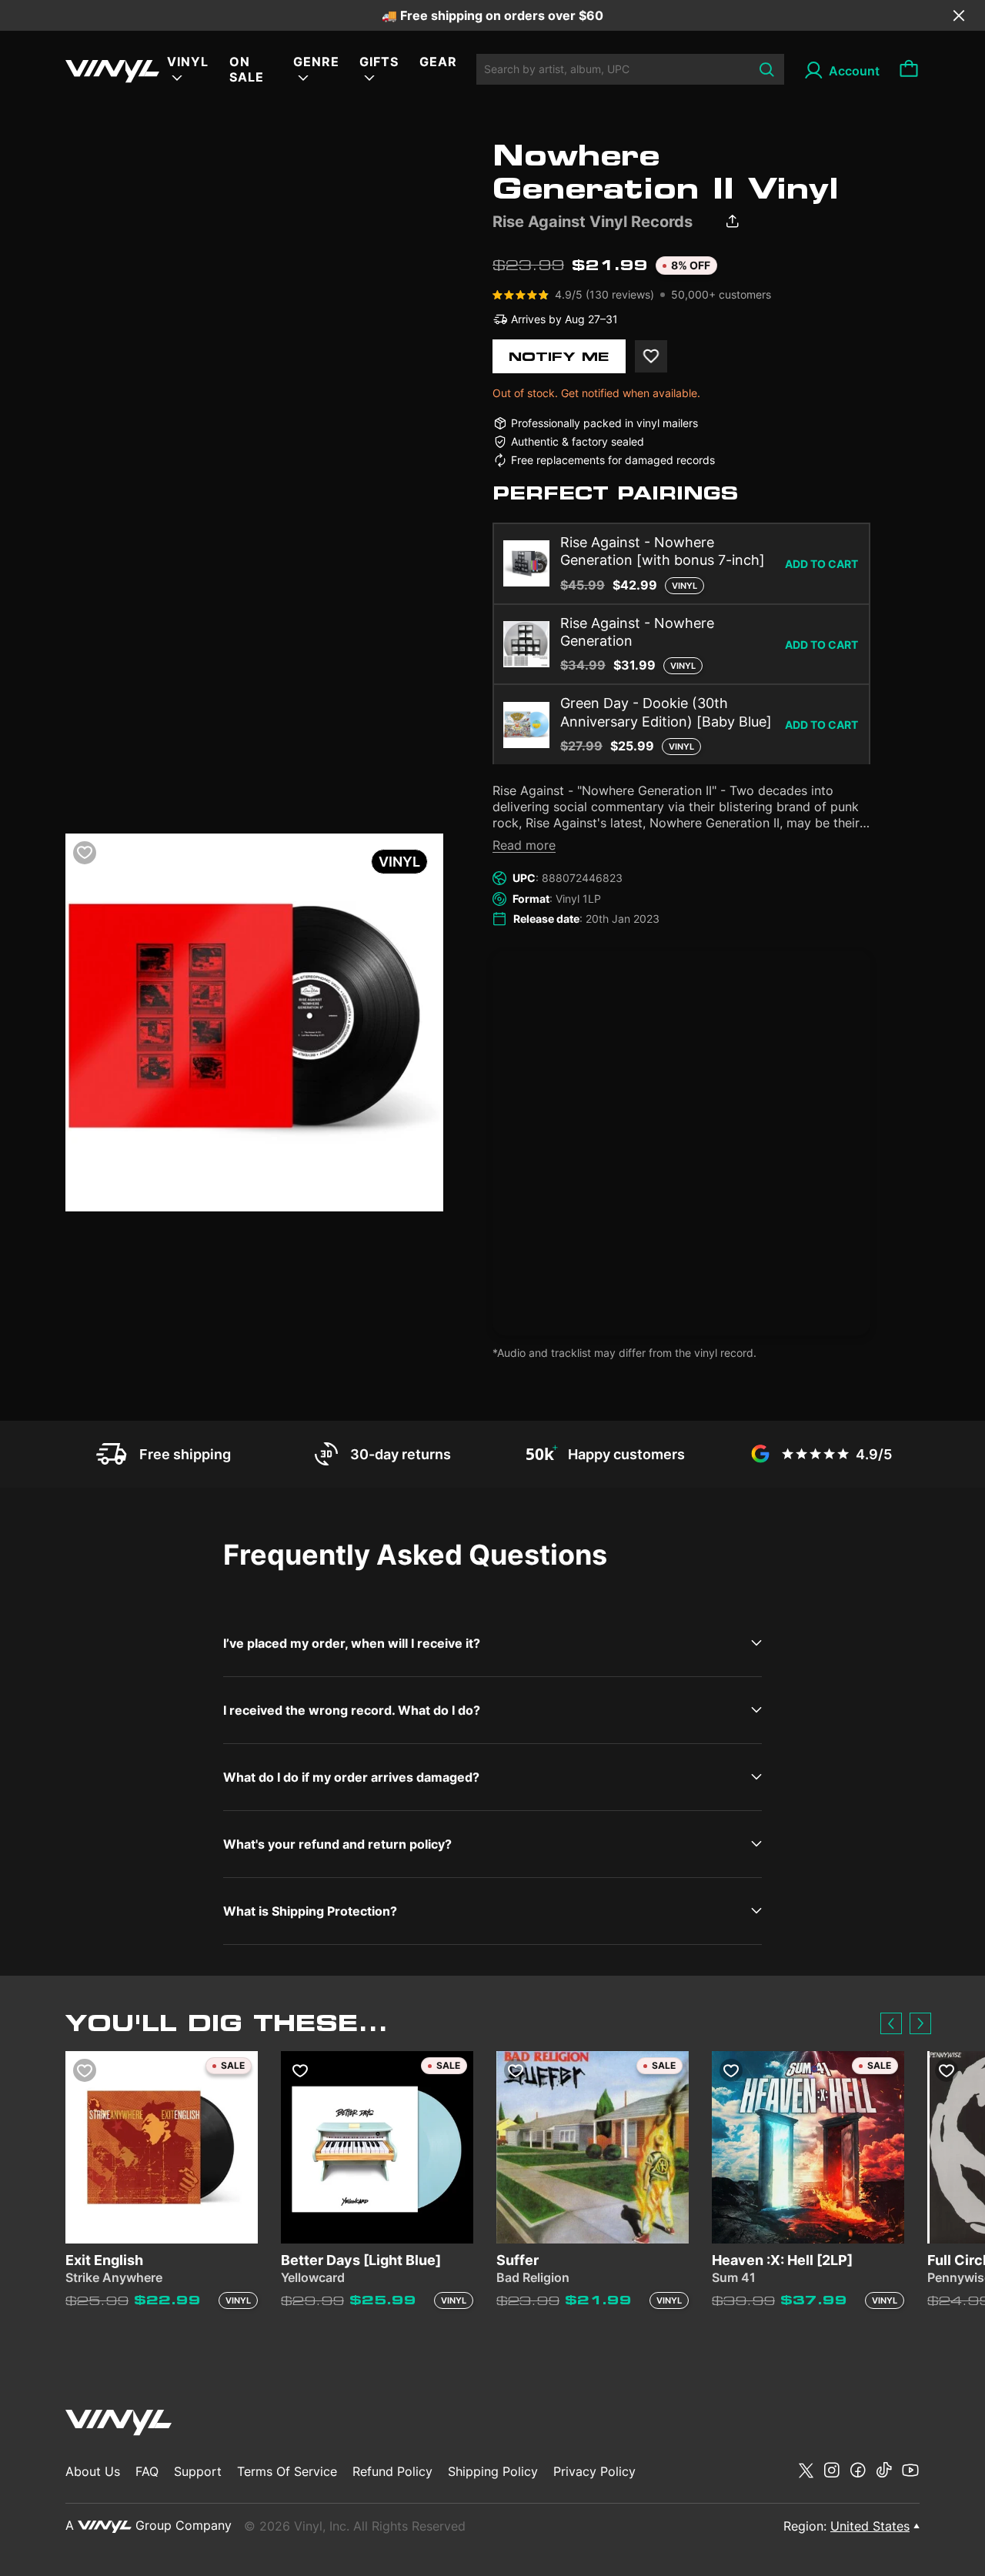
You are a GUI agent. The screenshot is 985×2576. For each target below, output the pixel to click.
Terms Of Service (287, 2471)
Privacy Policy (594, 2471)
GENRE (316, 62)
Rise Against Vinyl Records (593, 222)
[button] (891, 2023)
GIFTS (379, 62)
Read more (524, 845)
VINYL (188, 62)
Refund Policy (392, 2471)
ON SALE (247, 69)
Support (198, 2471)
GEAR (438, 62)
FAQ (147, 2471)
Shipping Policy (493, 2471)
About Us (93, 2471)
